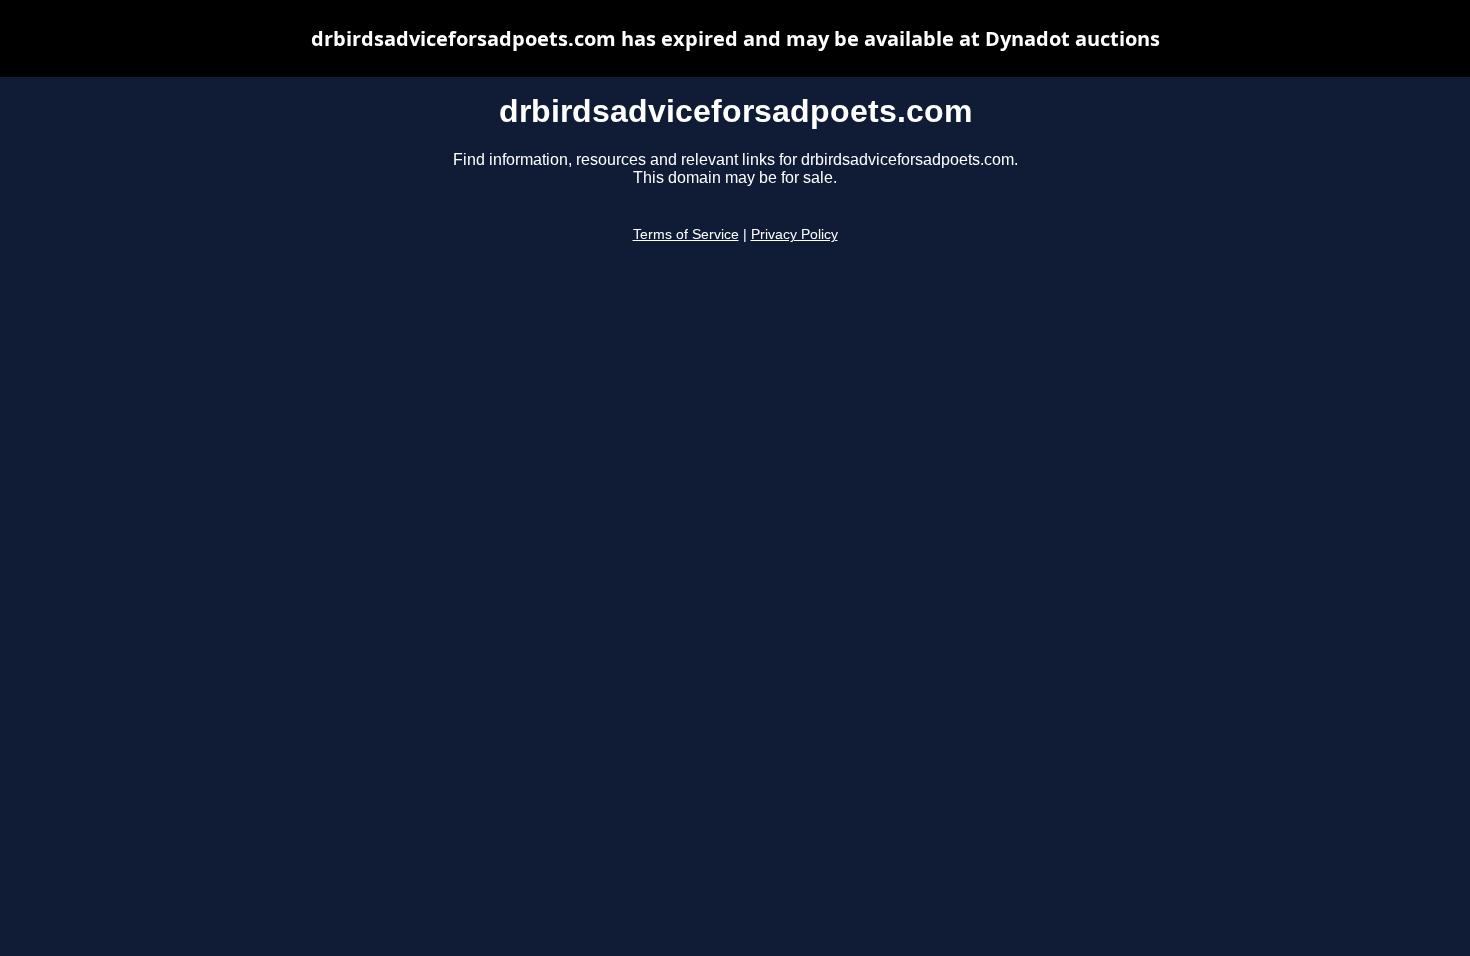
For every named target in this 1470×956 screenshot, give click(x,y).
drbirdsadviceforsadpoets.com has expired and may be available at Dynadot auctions (735, 38)
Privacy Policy (794, 234)
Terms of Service (686, 234)
